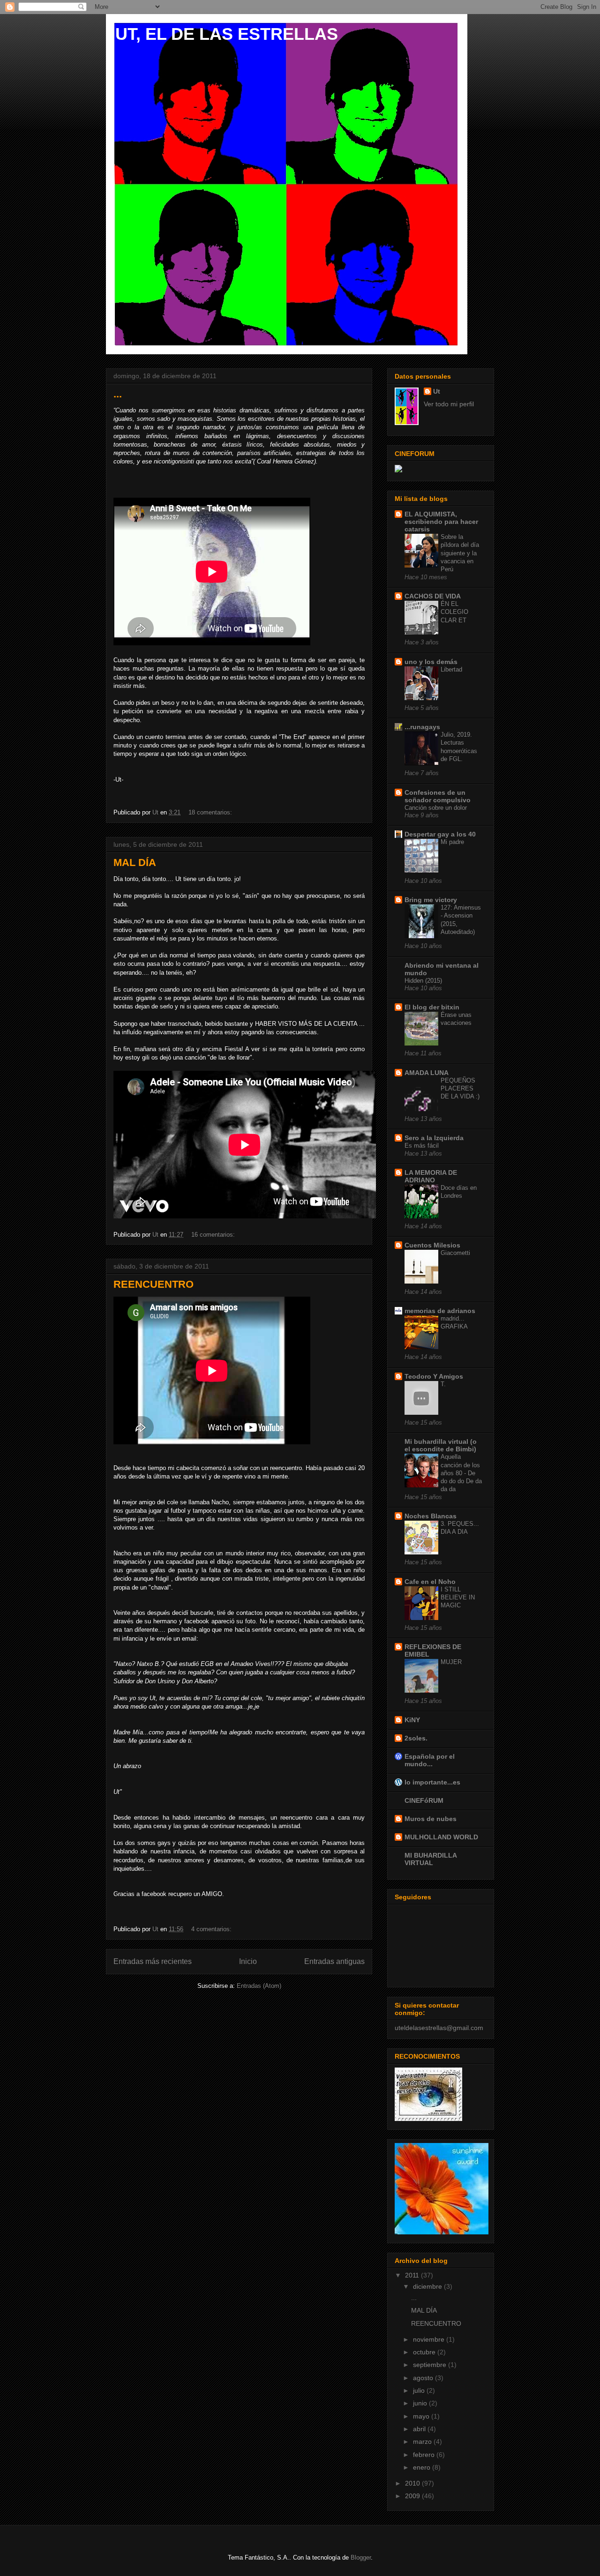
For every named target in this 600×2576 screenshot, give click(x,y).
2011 (413, 2275)
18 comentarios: (211, 812)
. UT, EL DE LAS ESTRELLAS (222, 34)
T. (443, 1384)
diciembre (428, 2286)
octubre (425, 2352)
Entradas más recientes (153, 1961)
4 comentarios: (212, 1929)
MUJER (451, 1662)
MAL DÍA (135, 862)
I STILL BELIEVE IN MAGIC (458, 1598)
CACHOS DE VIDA (433, 596)
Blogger (361, 2557)
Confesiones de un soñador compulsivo (438, 796)
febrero (425, 2455)
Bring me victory (431, 900)
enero (423, 2467)
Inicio (248, 1961)
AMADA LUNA (427, 1073)
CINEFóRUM (424, 1800)
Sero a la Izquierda (434, 1138)
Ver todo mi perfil (449, 404)
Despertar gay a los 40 (440, 834)
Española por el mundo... (430, 1760)
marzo (423, 2442)
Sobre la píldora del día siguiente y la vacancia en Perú (460, 553)
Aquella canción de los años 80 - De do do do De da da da (461, 1473)
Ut (437, 391)
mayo (422, 2416)
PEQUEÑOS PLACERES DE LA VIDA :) (460, 1089)
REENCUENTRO (154, 1284)
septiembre (431, 2365)
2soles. (416, 1738)
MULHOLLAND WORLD (441, 1837)
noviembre (430, 2339)
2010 (413, 2483)
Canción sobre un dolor (436, 808)
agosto (424, 2378)
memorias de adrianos (440, 1311)
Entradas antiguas (334, 1961)
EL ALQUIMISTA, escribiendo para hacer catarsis (441, 522)
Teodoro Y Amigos (434, 1376)
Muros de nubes (431, 1819)
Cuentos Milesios (432, 1245)
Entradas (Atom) (259, 1986)
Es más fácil (422, 1146)
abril (420, 2429)
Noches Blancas (431, 1516)
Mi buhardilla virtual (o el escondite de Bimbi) (441, 1445)
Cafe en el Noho (430, 1582)
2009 (413, 2496)
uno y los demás (431, 662)
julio (420, 2390)
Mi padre (452, 842)
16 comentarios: (214, 1235)
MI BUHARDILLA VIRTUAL (431, 1859)
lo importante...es (432, 1782)
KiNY (412, 1720)
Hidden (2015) (423, 981)
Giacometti (455, 1253)
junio (421, 2403)
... (118, 394)
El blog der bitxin (432, 1007)
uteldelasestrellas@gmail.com (439, 2028)
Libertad (451, 669)
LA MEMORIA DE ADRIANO (431, 1176)
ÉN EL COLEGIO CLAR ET (454, 612)
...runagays (422, 727)
